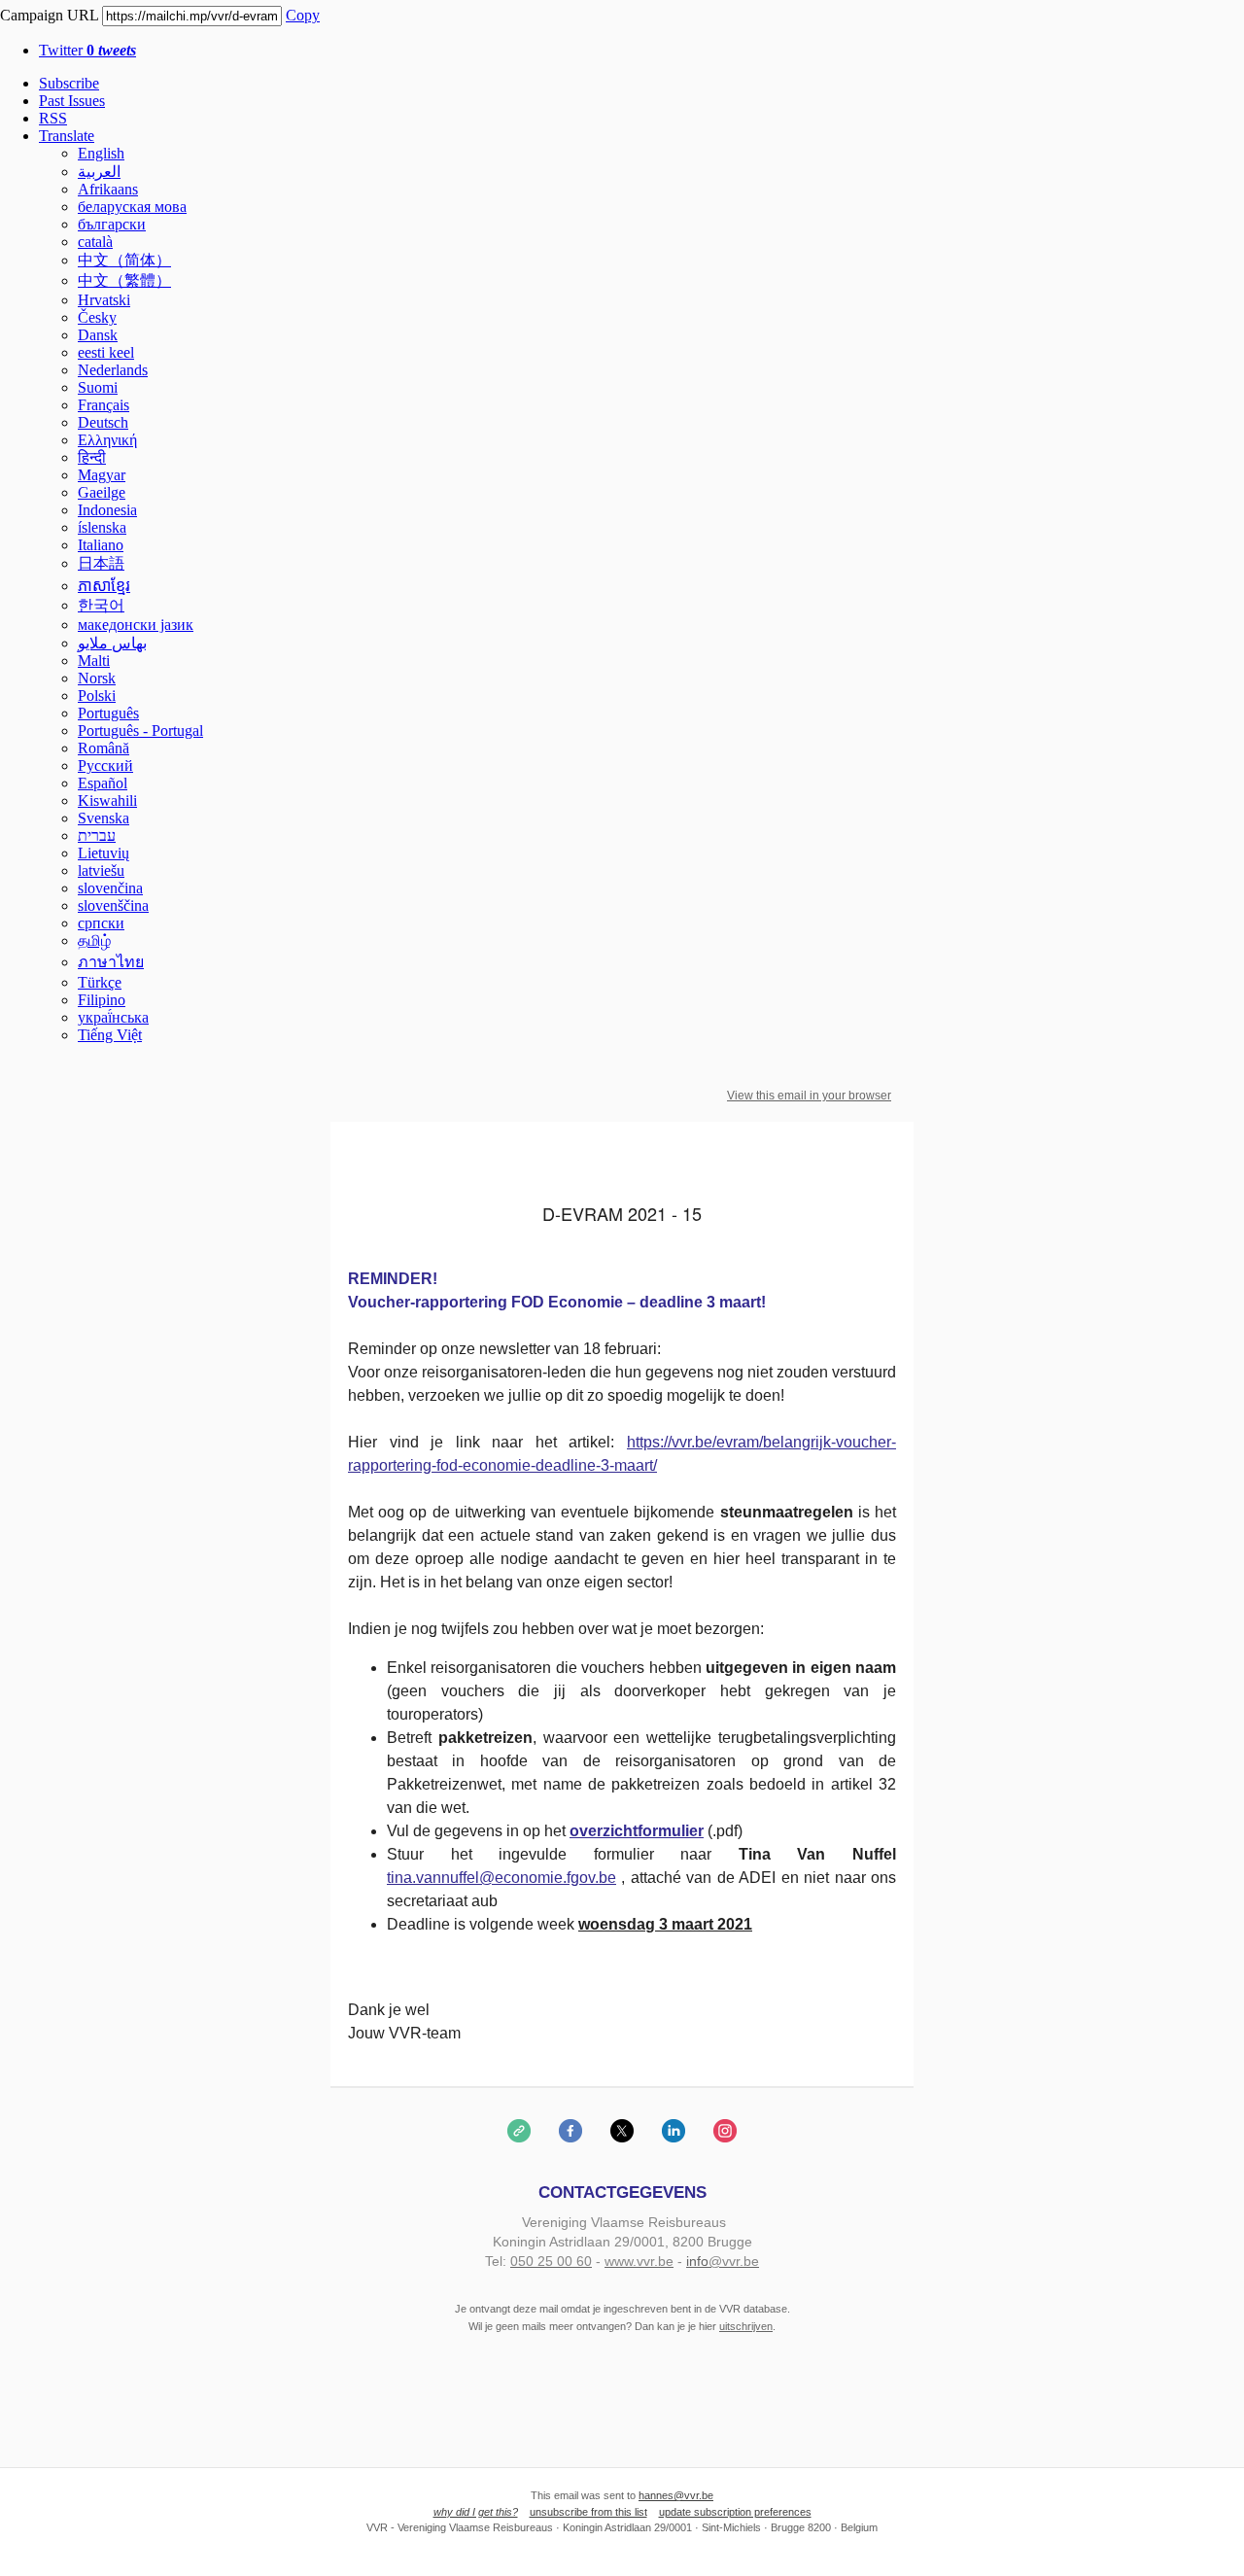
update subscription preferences (735, 2512)
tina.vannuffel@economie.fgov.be (501, 1878)
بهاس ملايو (112, 643)
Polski (97, 696)
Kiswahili (107, 801)
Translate (67, 136)
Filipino (102, 1000)
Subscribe (69, 83)
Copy (303, 15)
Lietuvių (104, 853)
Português (108, 713)
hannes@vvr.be (676, 2495)
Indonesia (107, 510)
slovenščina (113, 905)
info (697, 2261)
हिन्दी (92, 457)
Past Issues (72, 101)
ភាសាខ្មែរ (104, 586)
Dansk (98, 335)
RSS (53, 118)
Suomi (98, 387)
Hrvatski (104, 300)
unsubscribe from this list (588, 2512)
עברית (97, 835)
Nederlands (113, 370)
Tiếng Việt (110, 1035)
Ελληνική (107, 440)
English (101, 153)
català (95, 242)
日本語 (101, 563)
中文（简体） (124, 260)
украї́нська (113, 1017)
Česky (97, 317)
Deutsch (103, 422)
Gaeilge (102, 492)
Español (103, 783)
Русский (105, 766)
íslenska (102, 527)
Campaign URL (49, 15)
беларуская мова (132, 207)
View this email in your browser (809, 1096)
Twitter (87, 50)
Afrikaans (108, 189)
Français (104, 405)
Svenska (104, 818)
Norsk (97, 678)
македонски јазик (136, 625)
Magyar (102, 475)
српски (101, 923)
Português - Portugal (140, 731)
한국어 (101, 605)
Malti (94, 661)
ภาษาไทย (111, 962)
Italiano (101, 545)
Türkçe (100, 982)
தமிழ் (94, 940)
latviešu (101, 870)
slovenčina (110, 888)
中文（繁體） (124, 280)
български (112, 224)
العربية (99, 172)
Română (104, 748)
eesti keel (106, 352)
